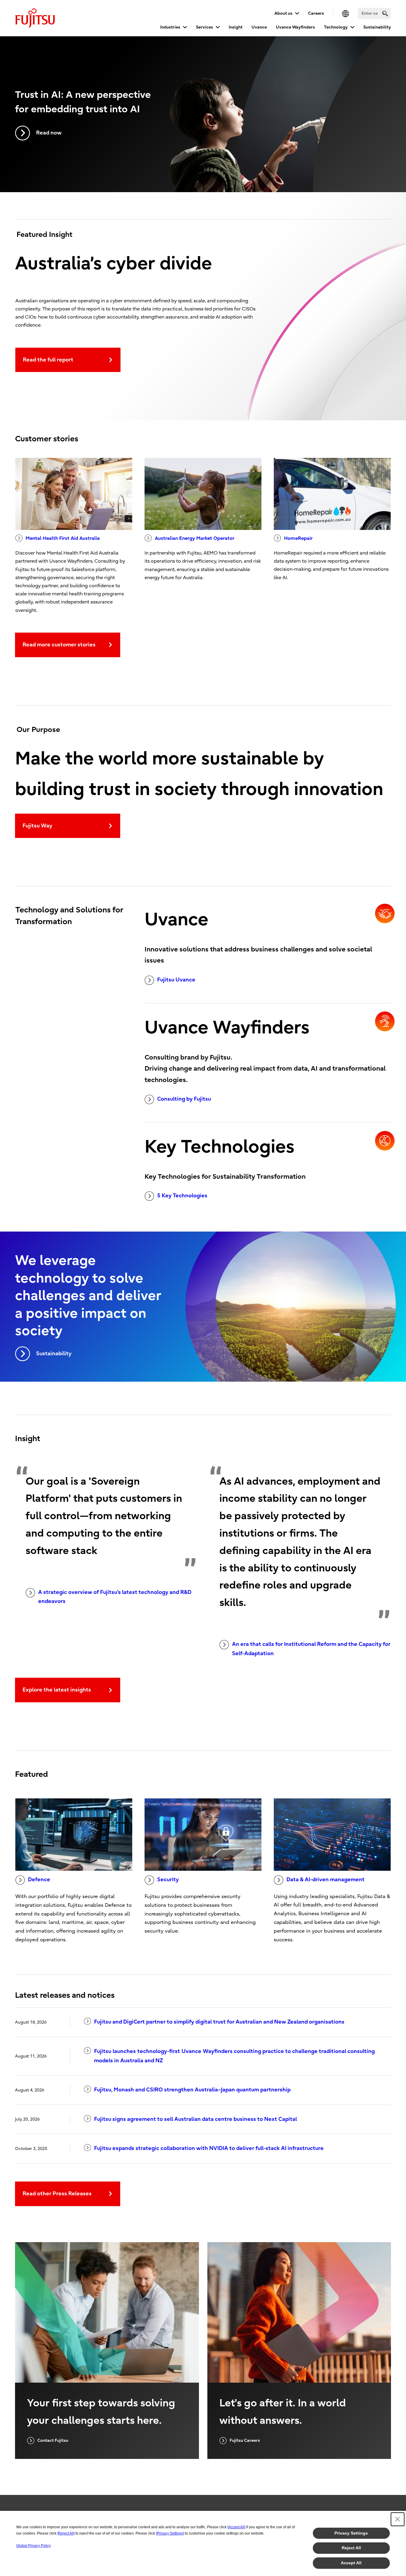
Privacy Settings (351, 2533)
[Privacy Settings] (170, 2533)
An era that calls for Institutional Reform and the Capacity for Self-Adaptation (311, 1649)
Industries (170, 27)
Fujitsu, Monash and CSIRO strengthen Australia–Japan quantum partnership (192, 2090)
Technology (336, 27)
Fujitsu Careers (245, 2440)
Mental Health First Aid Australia (63, 538)
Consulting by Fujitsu (184, 1099)
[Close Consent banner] (398, 2519)
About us (283, 13)
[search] (385, 13)
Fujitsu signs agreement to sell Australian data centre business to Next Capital (195, 2119)
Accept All (351, 2563)
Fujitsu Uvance (176, 980)
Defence (39, 1880)
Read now (49, 133)
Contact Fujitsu (53, 2440)
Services (205, 27)
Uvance (259, 27)
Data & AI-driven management (325, 1880)
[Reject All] (66, 2533)
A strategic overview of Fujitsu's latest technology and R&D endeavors (115, 1597)
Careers (316, 13)
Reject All (351, 2548)
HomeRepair (298, 538)
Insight (236, 27)
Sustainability (377, 27)
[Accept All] (236, 2527)
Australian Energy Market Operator (195, 538)
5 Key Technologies (182, 1196)
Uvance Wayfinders (295, 27)
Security (168, 1880)
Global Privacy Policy (34, 2546)
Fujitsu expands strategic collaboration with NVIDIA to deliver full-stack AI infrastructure (209, 2148)
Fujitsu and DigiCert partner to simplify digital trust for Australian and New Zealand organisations (219, 2022)
